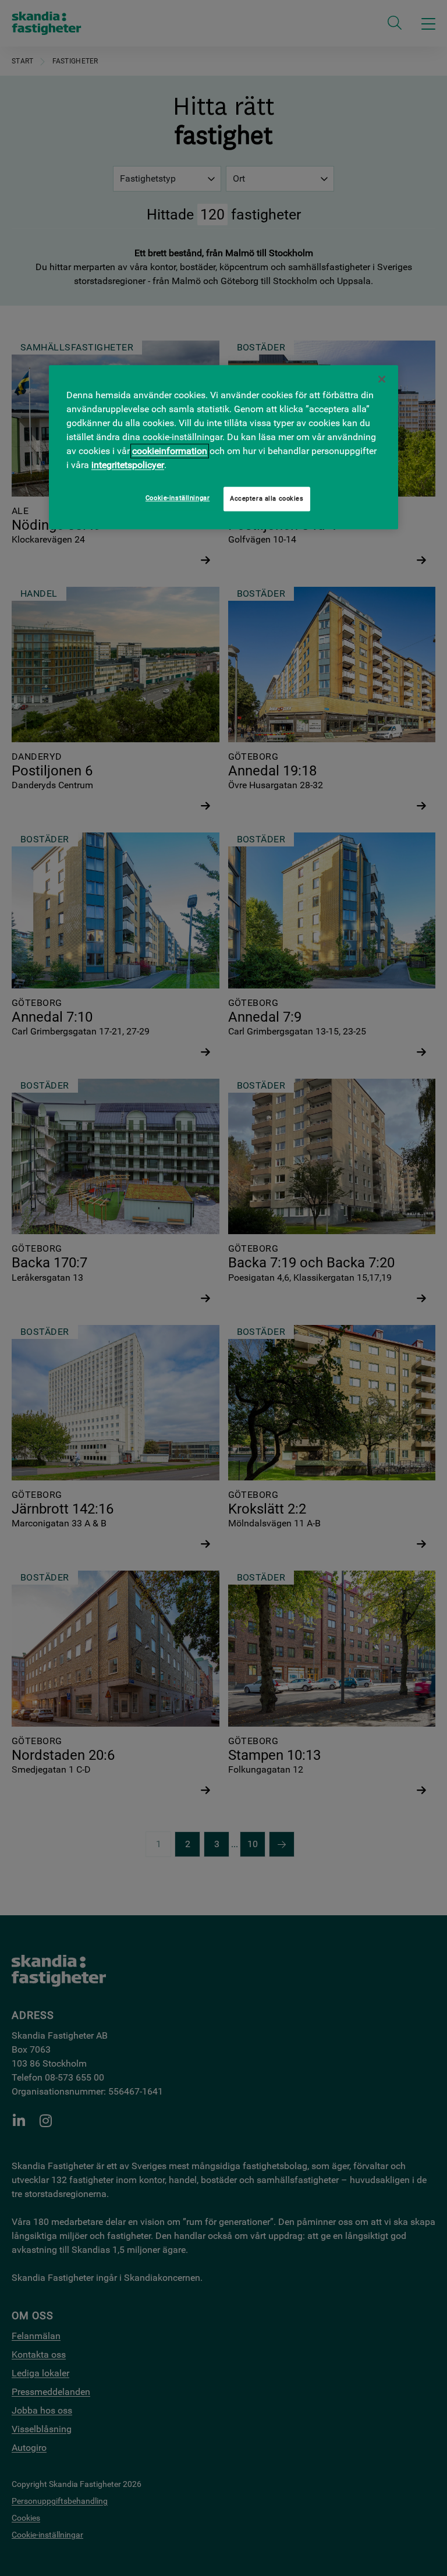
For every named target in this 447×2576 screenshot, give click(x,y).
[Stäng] (382, 379)
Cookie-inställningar (178, 498)
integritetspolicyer (128, 465)
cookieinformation (170, 451)
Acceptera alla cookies (267, 498)
